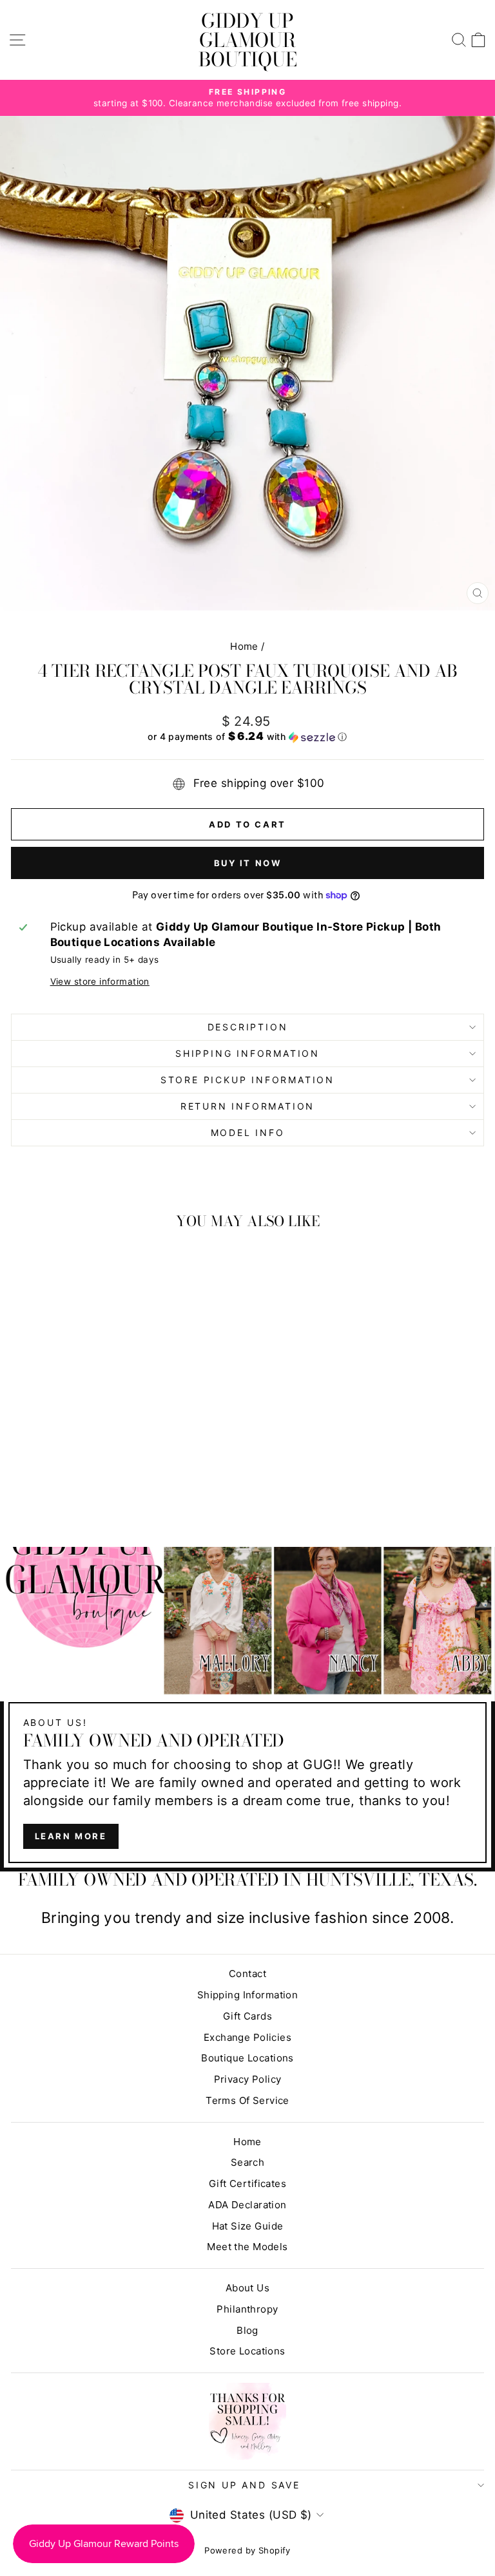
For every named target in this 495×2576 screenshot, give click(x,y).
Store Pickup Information (247, 1080)
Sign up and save (244, 2485)
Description (248, 1027)
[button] (247, 737)
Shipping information (247, 1053)
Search (248, 2162)
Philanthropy (247, 2309)
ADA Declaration (247, 2205)
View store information (100, 981)
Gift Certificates (247, 2183)
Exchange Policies (247, 2037)
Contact (247, 1974)
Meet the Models (247, 2247)
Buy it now (248, 863)
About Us (247, 2288)
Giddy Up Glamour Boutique (248, 40)
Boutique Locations (247, 2058)
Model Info (248, 1132)
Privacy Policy (248, 2079)
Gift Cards (247, 2016)
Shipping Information (248, 1995)
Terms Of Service (247, 2100)
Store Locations (247, 2351)
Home (244, 646)
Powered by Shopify (247, 2550)
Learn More (71, 1836)
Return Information (247, 1106)
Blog (247, 2330)
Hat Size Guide (248, 2226)
